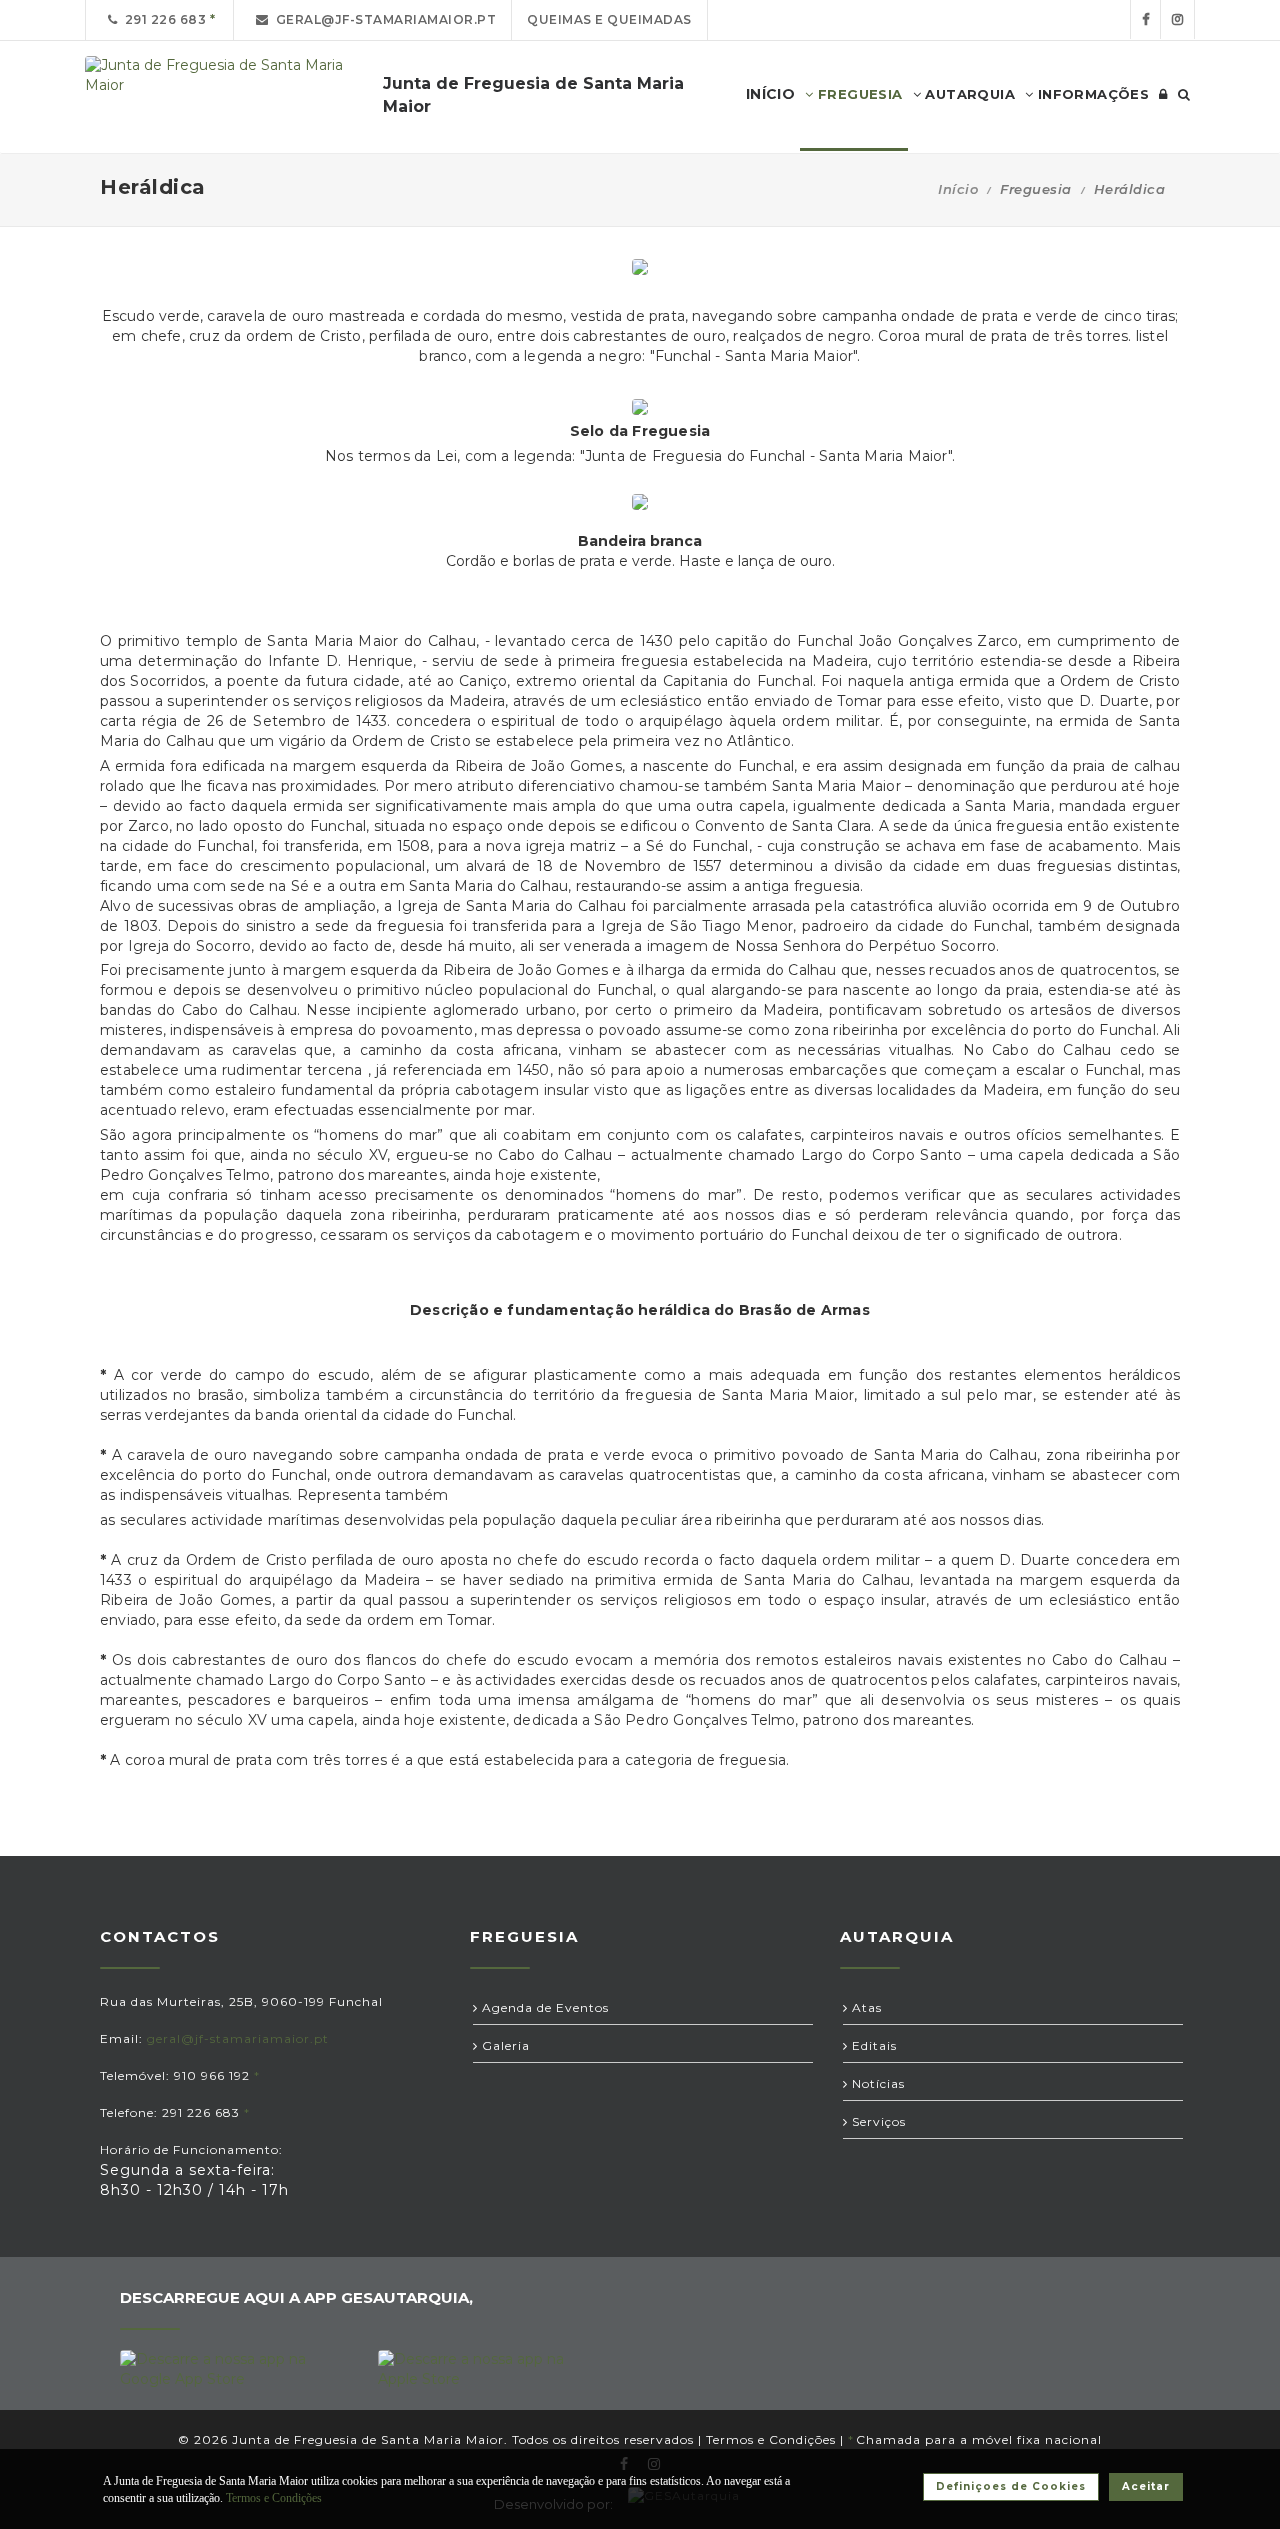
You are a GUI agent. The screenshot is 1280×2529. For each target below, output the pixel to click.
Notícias (876, 2083)
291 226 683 (162, 19)
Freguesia (858, 94)
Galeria (504, 2045)
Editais (872, 2045)
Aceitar (1146, 2486)
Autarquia (968, 94)
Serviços (877, 2121)
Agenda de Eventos (543, 2007)
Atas (865, 2007)
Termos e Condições (771, 2439)
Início (958, 189)
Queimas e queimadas (609, 19)
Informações (1091, 94)
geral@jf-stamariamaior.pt (383, 19)
